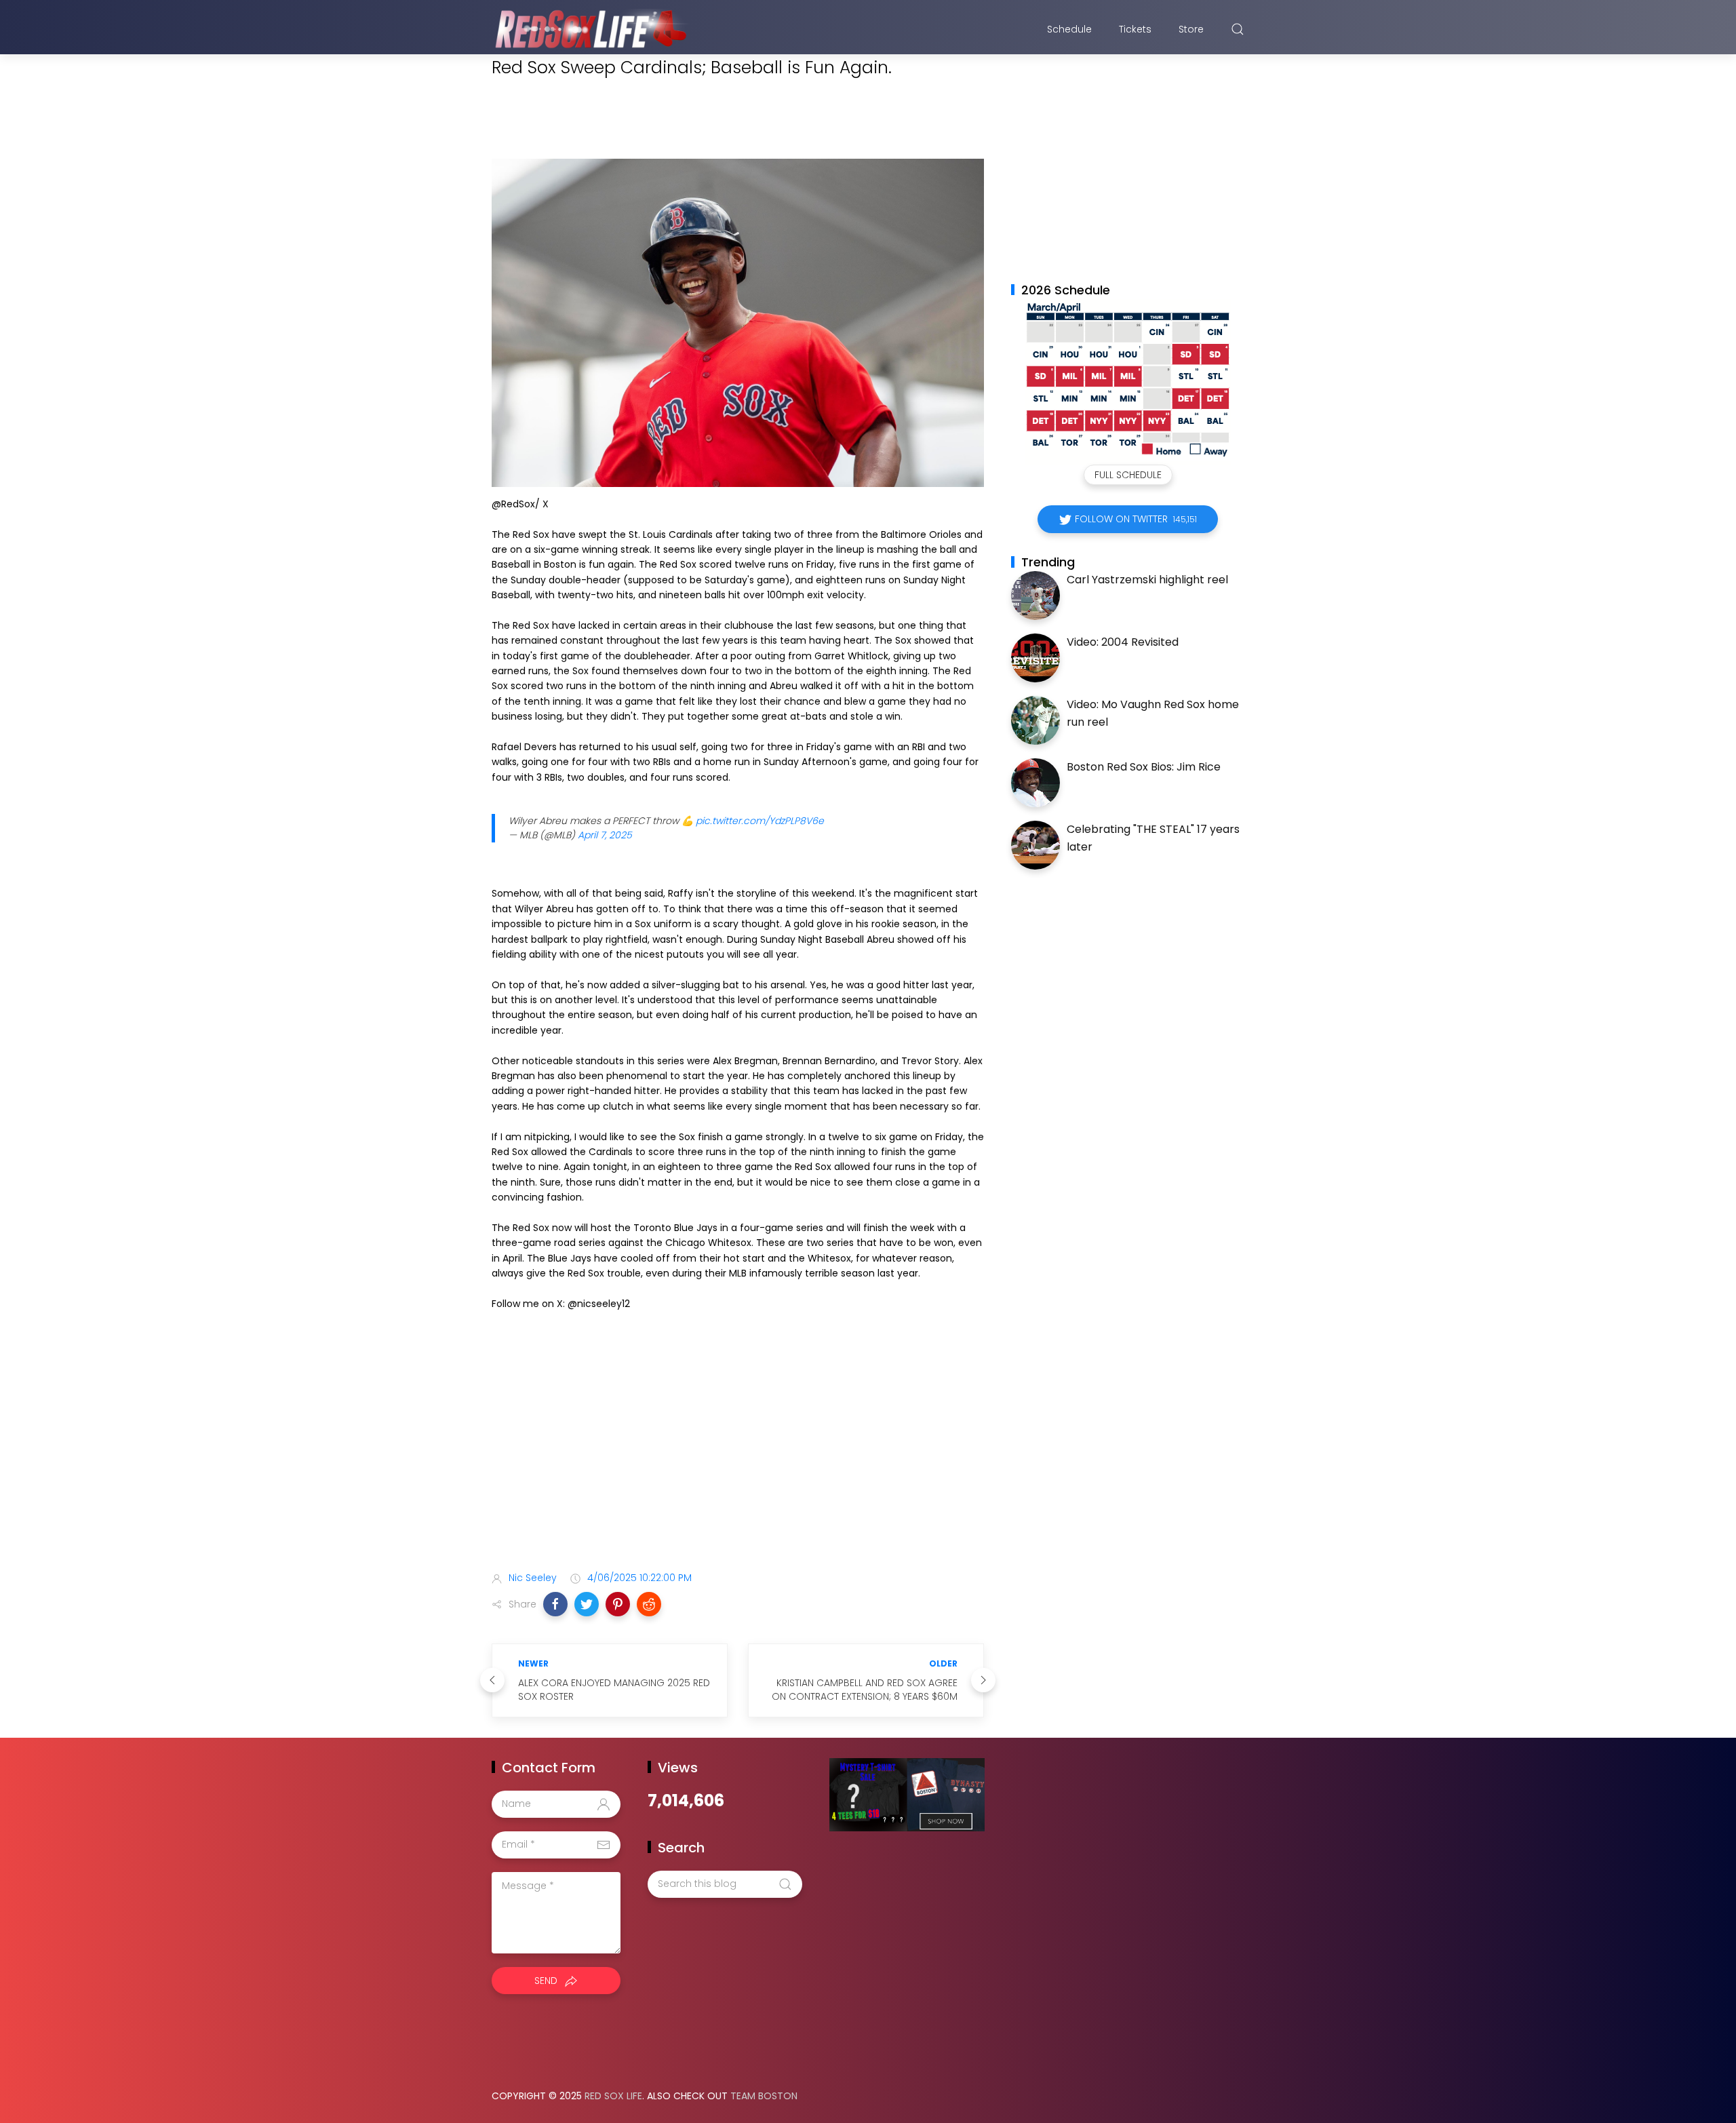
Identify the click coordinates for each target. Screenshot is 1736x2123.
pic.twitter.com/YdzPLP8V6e (760, 821)
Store (1191, 29)
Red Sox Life (613, 2096)
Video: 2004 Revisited (1123, 642)
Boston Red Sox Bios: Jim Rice (1144, 767)
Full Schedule (1128, 475)
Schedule (1069, 29)
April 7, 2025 (605, 835)
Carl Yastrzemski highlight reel (1147, 580)
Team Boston (764, 2096)
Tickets (1135, 29)
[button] (555, 1604)
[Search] (1238, 29)
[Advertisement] (738, 1454)
